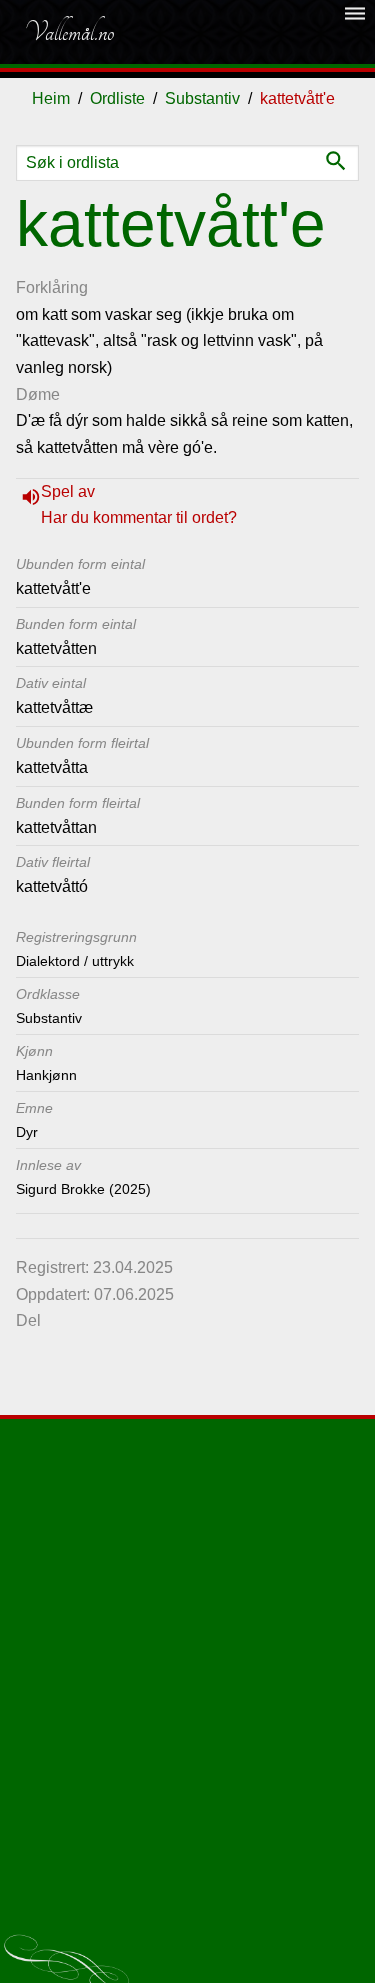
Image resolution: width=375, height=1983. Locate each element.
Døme (38, 394)
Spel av (68, 491)
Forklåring (52, 287)
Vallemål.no (69, 32)
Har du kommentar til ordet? (139, 517)
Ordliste (117, 98)
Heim (51, 98)
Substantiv (202, 98)
